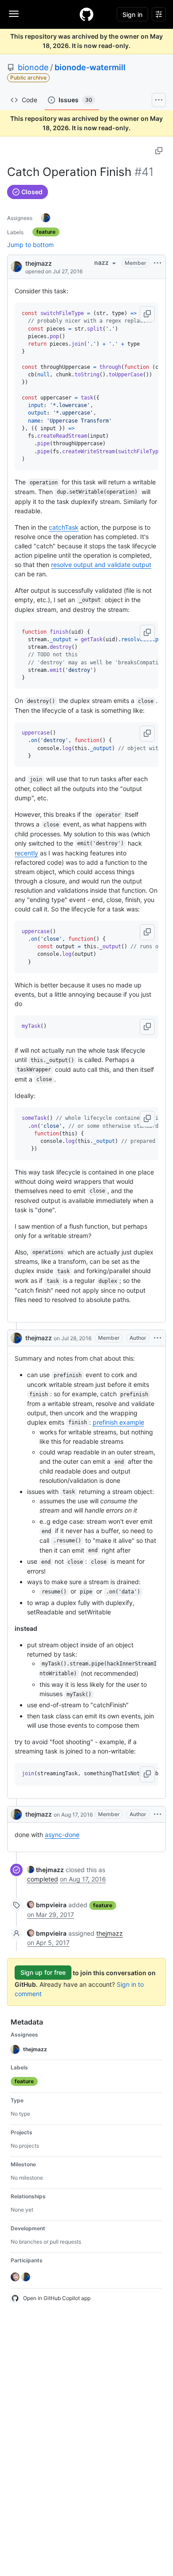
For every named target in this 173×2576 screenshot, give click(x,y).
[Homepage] (86, 14)
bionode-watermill (90, 67)
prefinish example (118, 1422)
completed (43, 1879)
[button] (147, 314)
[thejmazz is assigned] (46, 218)
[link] (45, 1870)
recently (26, 853)
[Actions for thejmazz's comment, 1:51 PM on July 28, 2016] (157, 1338)
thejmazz (39, 263)
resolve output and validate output (101, 565)
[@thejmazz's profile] (16, 266)
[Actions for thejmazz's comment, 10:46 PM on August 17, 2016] (157, 1814)
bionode (33, 67)
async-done (62, 1835)
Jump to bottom (30, 245)
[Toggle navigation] (14, 14)
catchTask (64, 527)
